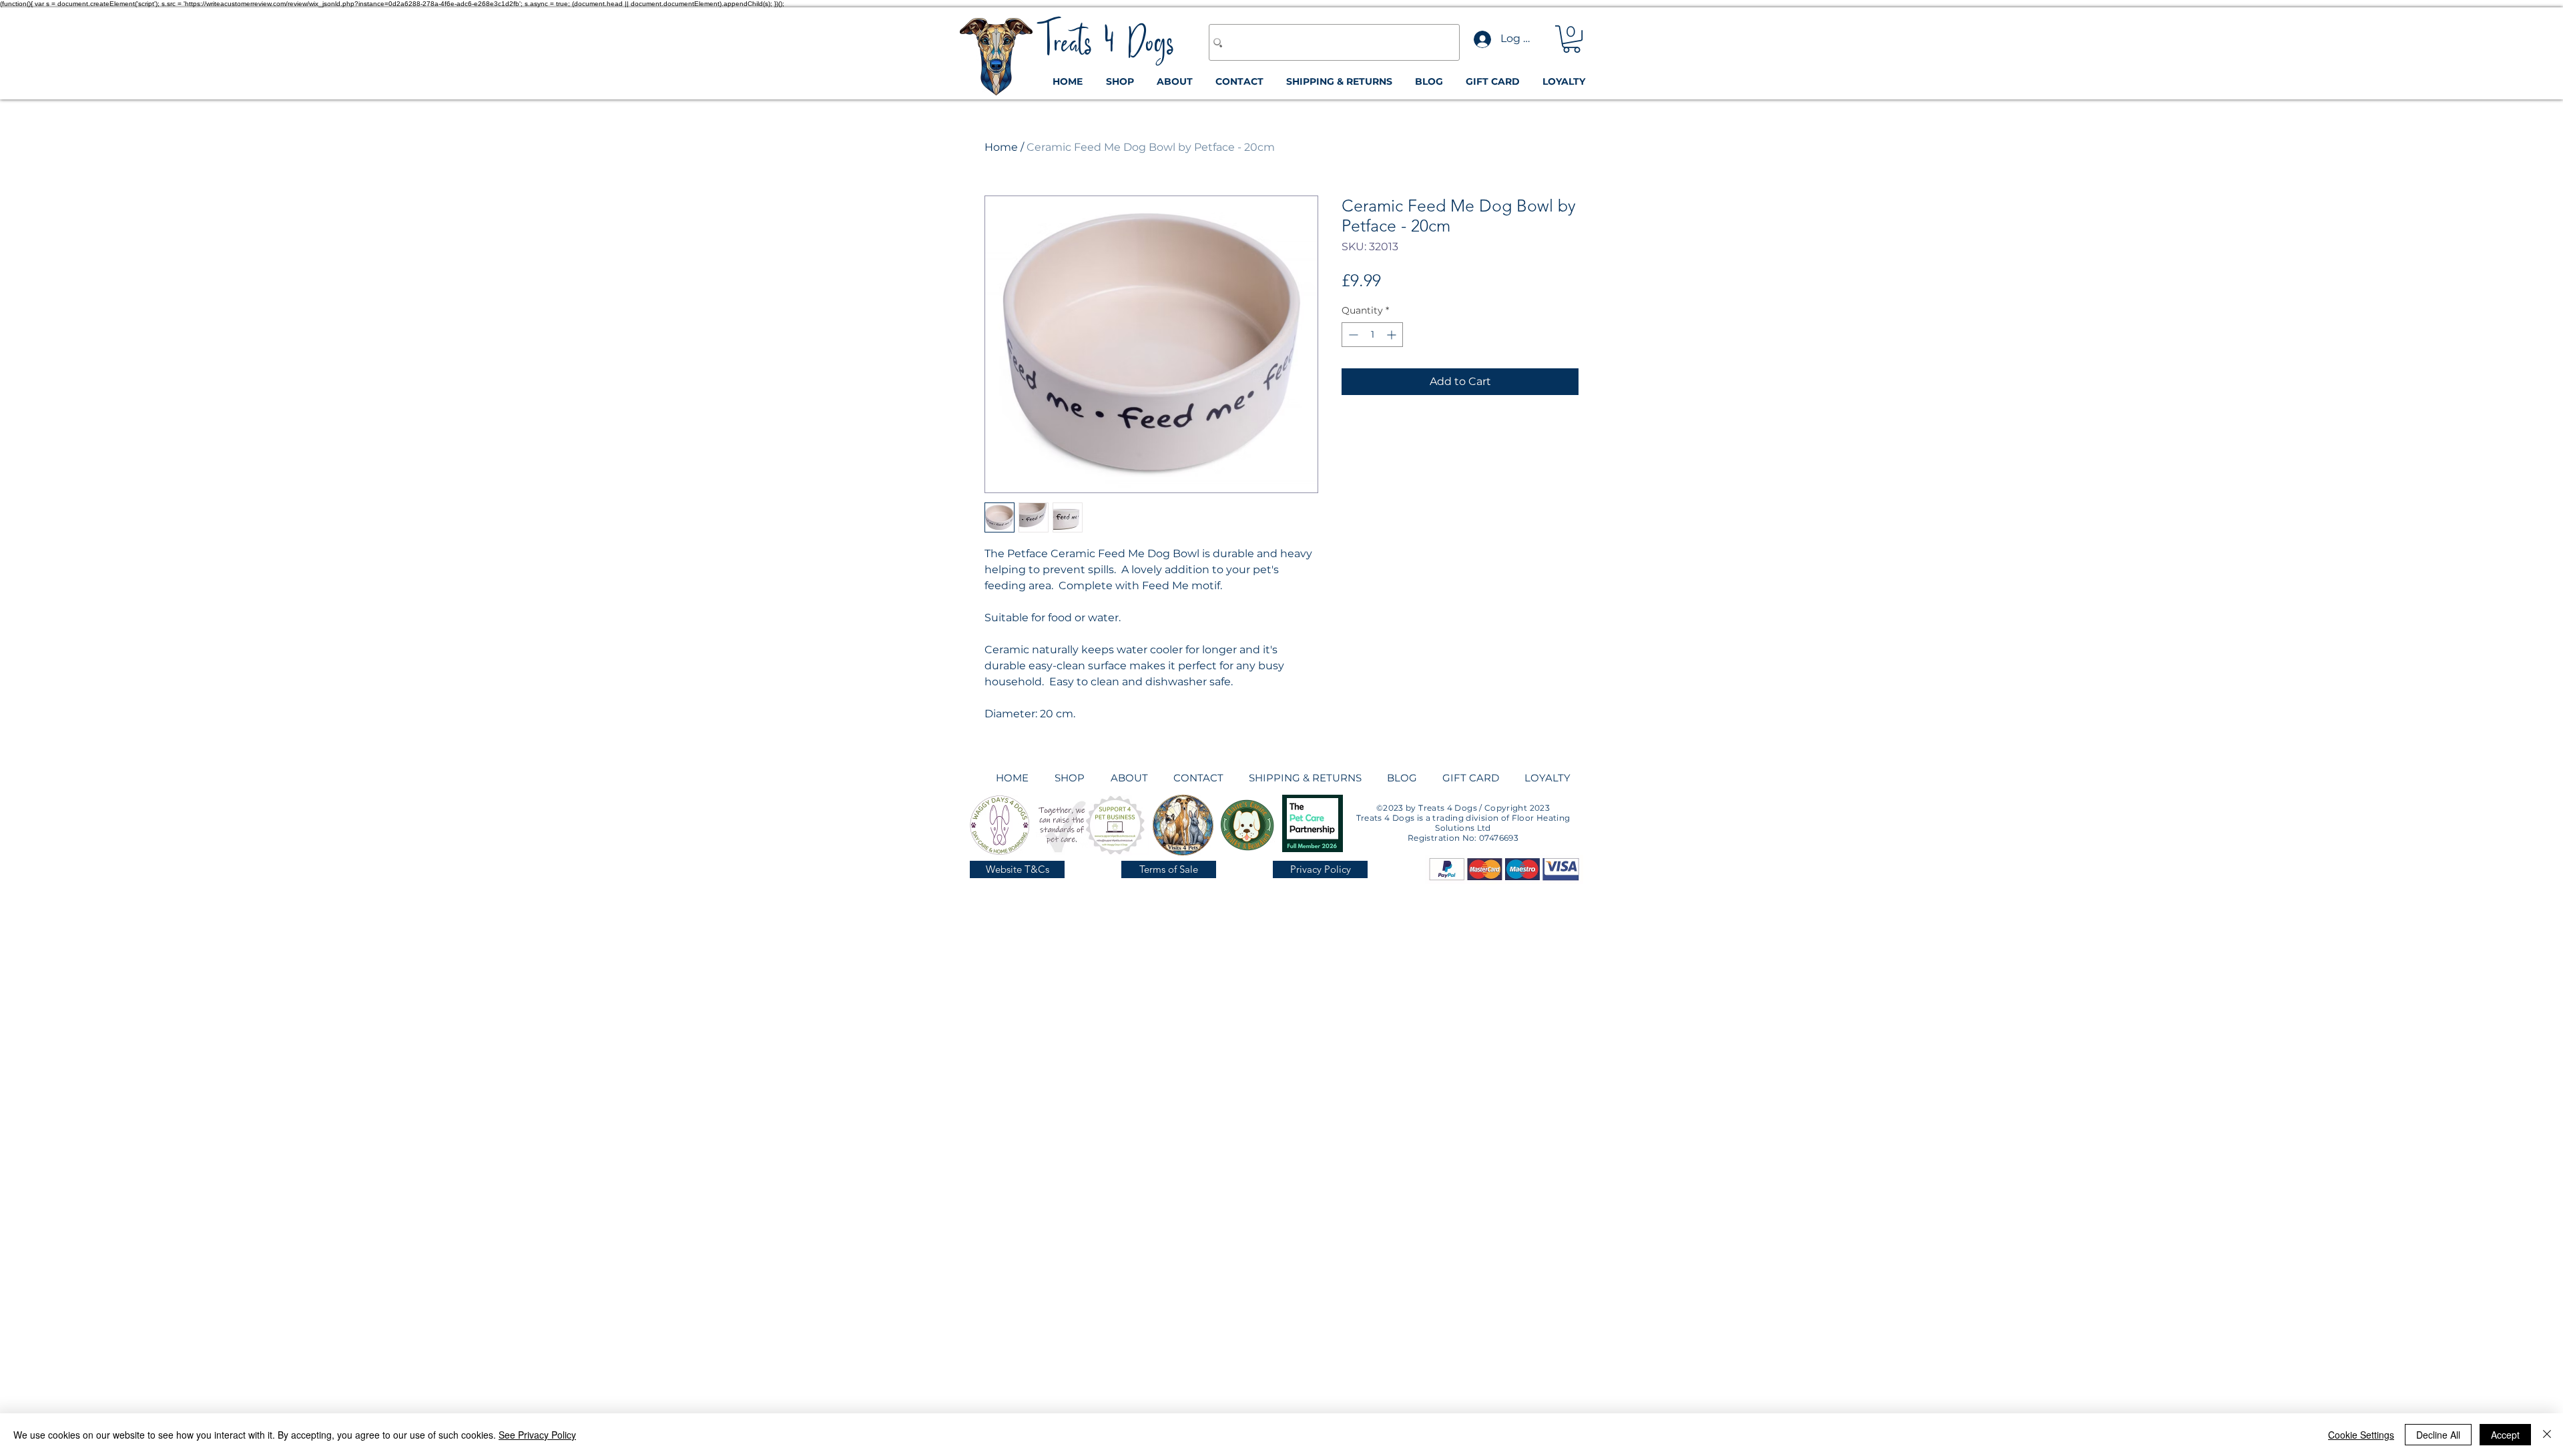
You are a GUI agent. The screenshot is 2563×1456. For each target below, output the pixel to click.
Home (1001, 147)
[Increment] (1393, 335)
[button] (1572, 39)
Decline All (2438, 1435)
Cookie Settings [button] (2361, 1435)
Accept (2505, 1435)
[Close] (2547, 1435)
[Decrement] (1352, 335)
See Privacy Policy (537, 1435)
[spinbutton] (1372, 335)
